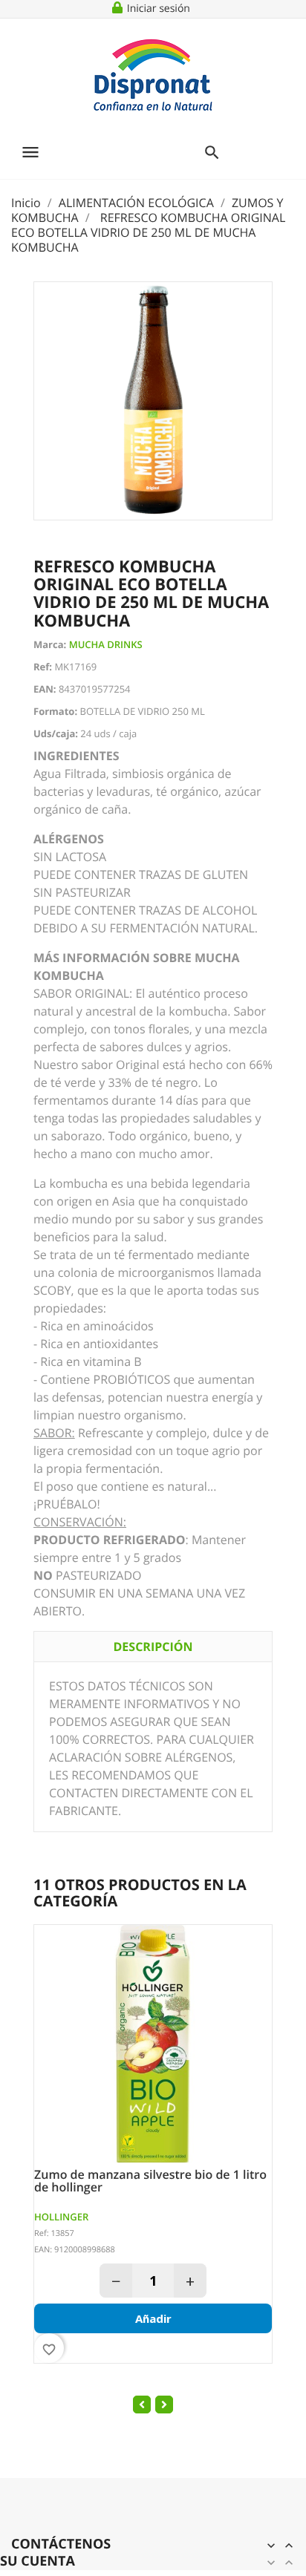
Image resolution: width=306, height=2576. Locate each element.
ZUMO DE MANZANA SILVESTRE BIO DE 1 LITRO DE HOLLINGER (150, 2181)
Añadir (153, 2318)
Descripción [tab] (153, 1647)
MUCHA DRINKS (106, 644)
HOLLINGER (61, 2217)
